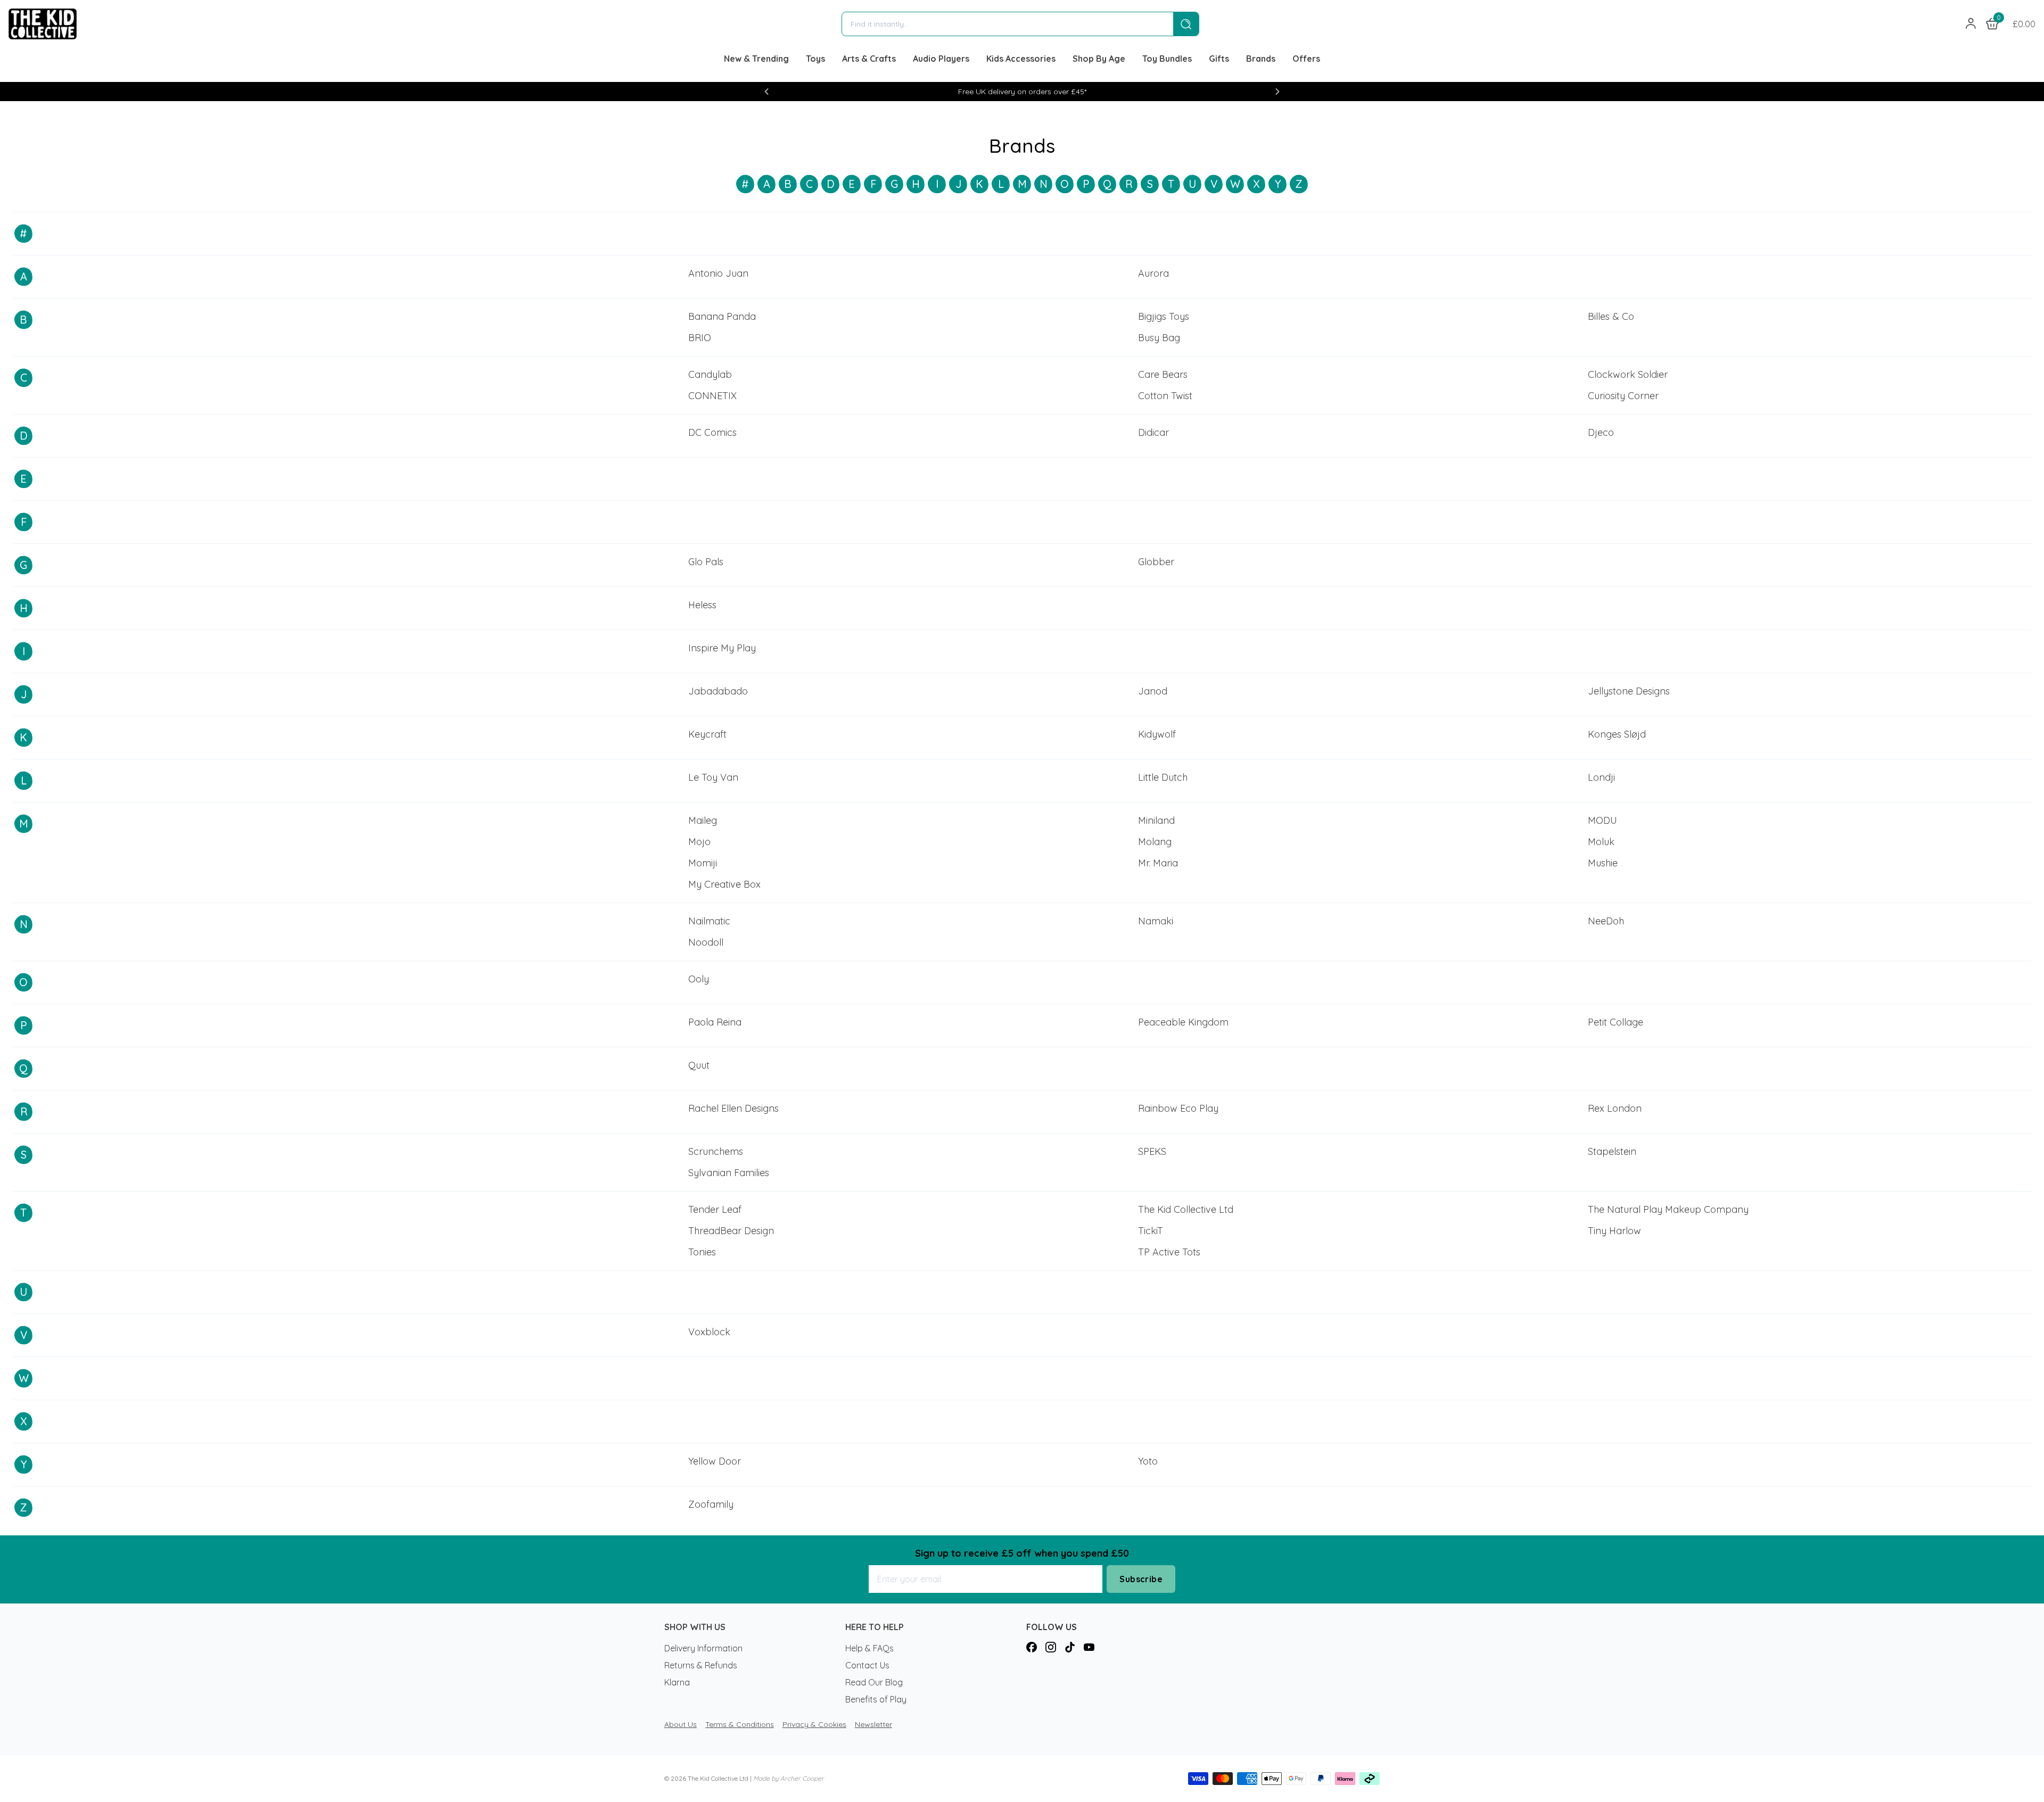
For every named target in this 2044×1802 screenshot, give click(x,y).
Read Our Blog (874, 1682)
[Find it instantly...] (1186, 24)
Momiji (703, 863)
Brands (1261, 59)
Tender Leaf (715, 1209)
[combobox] (1008, 24)
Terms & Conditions (740, 1724)
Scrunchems (716, 1151)
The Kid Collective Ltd (1186, 1209)
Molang (1155, 842)
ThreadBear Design (731, 1231)
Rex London (1615, 1108)
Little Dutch (1163, 777)
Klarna (677, 1682)
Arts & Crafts (869, 59)
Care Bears (1163, 374)
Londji (1601, 777)
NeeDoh (1606, 921)
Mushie (1603, 863)
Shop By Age (1099, 59)
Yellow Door (715, 1461)
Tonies (702, 1252)
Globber (1156, 562)
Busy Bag (1159, 338)
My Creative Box (724, 884)
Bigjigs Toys (1164, 316)
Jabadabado (718, 691)
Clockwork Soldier (1628, 374)
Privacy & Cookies (814, 1724)
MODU (1602, 820)
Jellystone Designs (1629, 691)
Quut (699, 1065)
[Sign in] (1971, 24)
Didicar (1153, 432)
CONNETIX (712, 396)
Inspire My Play (722, 648)
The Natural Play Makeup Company (1668, 1209)
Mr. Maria (1158, 863)
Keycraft (707, 734)
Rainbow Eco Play (1178, 1108)
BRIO (700, 338)
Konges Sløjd (1617, 734)
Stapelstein (1612, 1151)
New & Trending (756, 59)
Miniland (1156, 820)
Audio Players (941, 59)
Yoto (1148, 1461)
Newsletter (873, 1724)
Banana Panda (722, 316)
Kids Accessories (1021, 59)
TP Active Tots (1169, 1252)
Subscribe (1141, 1579)
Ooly (699, 979)
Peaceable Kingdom (1183, 1022)
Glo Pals (706, 562)
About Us (681, 1724)
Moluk (1601, 842)
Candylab (710, 374)
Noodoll (706, 942)
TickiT (1151, 1231)
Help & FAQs (869, 1648)
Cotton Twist (1165, 396)
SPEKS (1152, 1151)
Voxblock (709, 1332)
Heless (702, 605)
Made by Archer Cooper (789, 1778)
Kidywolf (1157, 734)
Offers (1306, 59)
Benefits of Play (876, 1699)
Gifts (1219, 59)
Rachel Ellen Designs (733, 1108)
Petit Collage (1616, 1022)
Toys (815, 59)
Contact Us (867, 1665)
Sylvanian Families (729, 1173)
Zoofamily (711, 1504)
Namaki (1156, 921)
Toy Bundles (1167, 59)
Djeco (1601, 432)
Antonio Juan (718, 273)
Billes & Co (1611, 316)
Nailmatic (709, 921)
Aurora (1153, 273)
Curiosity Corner (1623, 396)
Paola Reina (715, 1022)
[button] (767, 92)
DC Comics (712, 432)
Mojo (699, 842)
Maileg (703, 820)
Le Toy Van (713, 777)
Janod (1153, 691)
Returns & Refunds (701, 1665)
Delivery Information (703, 1648)
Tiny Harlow (1614, 1231)
